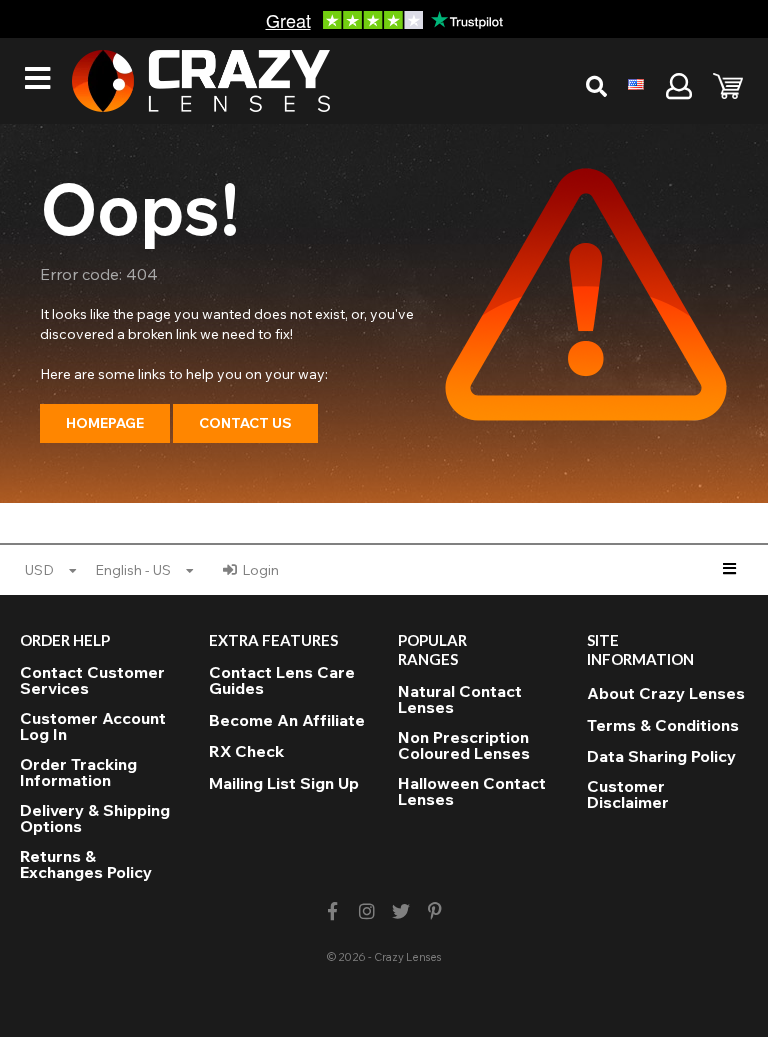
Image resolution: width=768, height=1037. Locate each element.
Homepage (105, 423)
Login (260, 570)
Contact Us (245, 423)
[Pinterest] (435, 911)
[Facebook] (332, 911)
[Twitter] (401, 911)
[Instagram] (366, 911)
